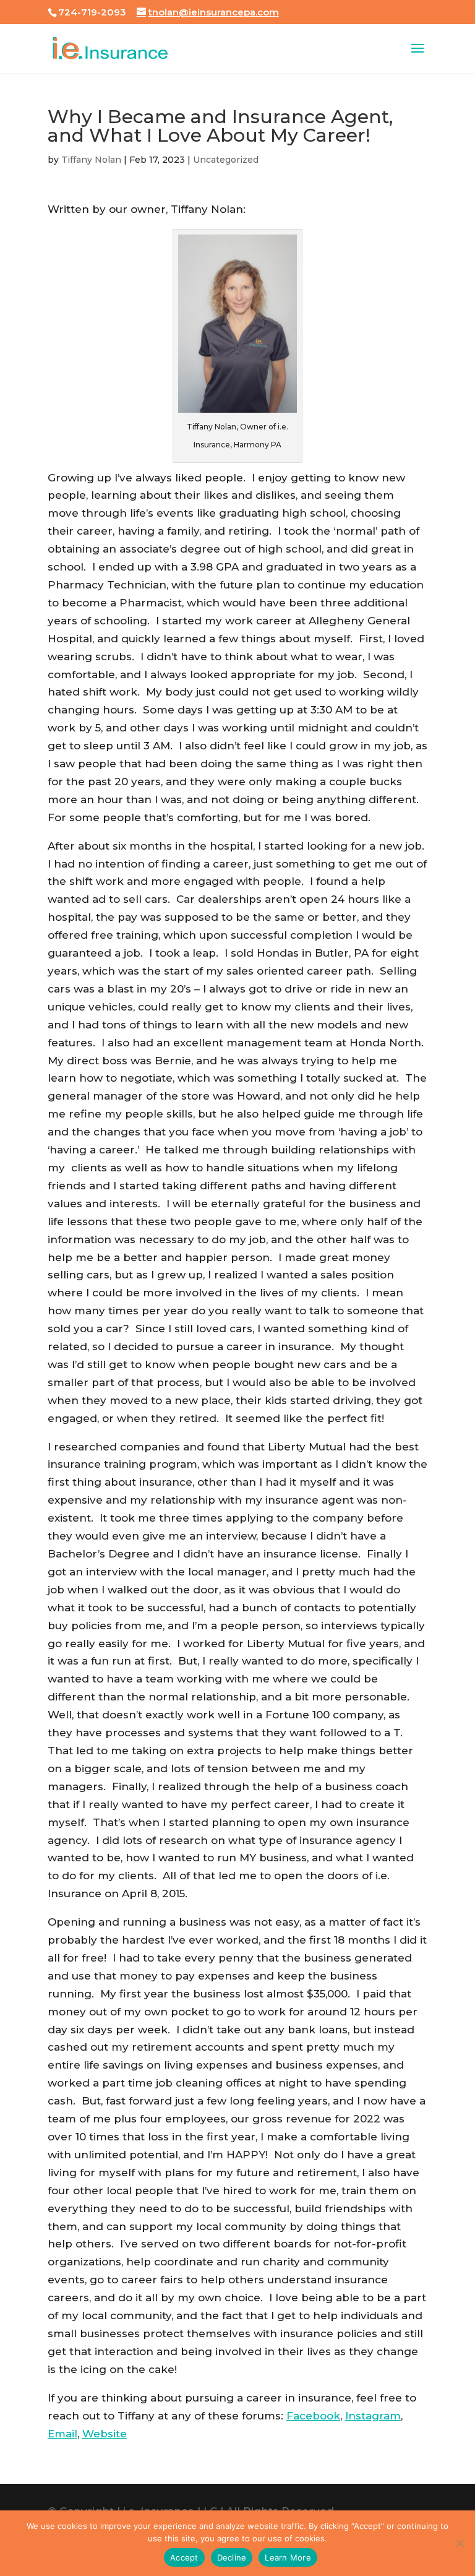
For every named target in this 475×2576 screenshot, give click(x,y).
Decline (232, 2557)
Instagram (373, 2416)
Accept (184, 2557)
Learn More (288, 2557)
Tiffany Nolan (91, 160)
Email (62, 2434)
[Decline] (460, 2543)
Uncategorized (226, 160)
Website (105, 2434)
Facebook (313, 2416)
